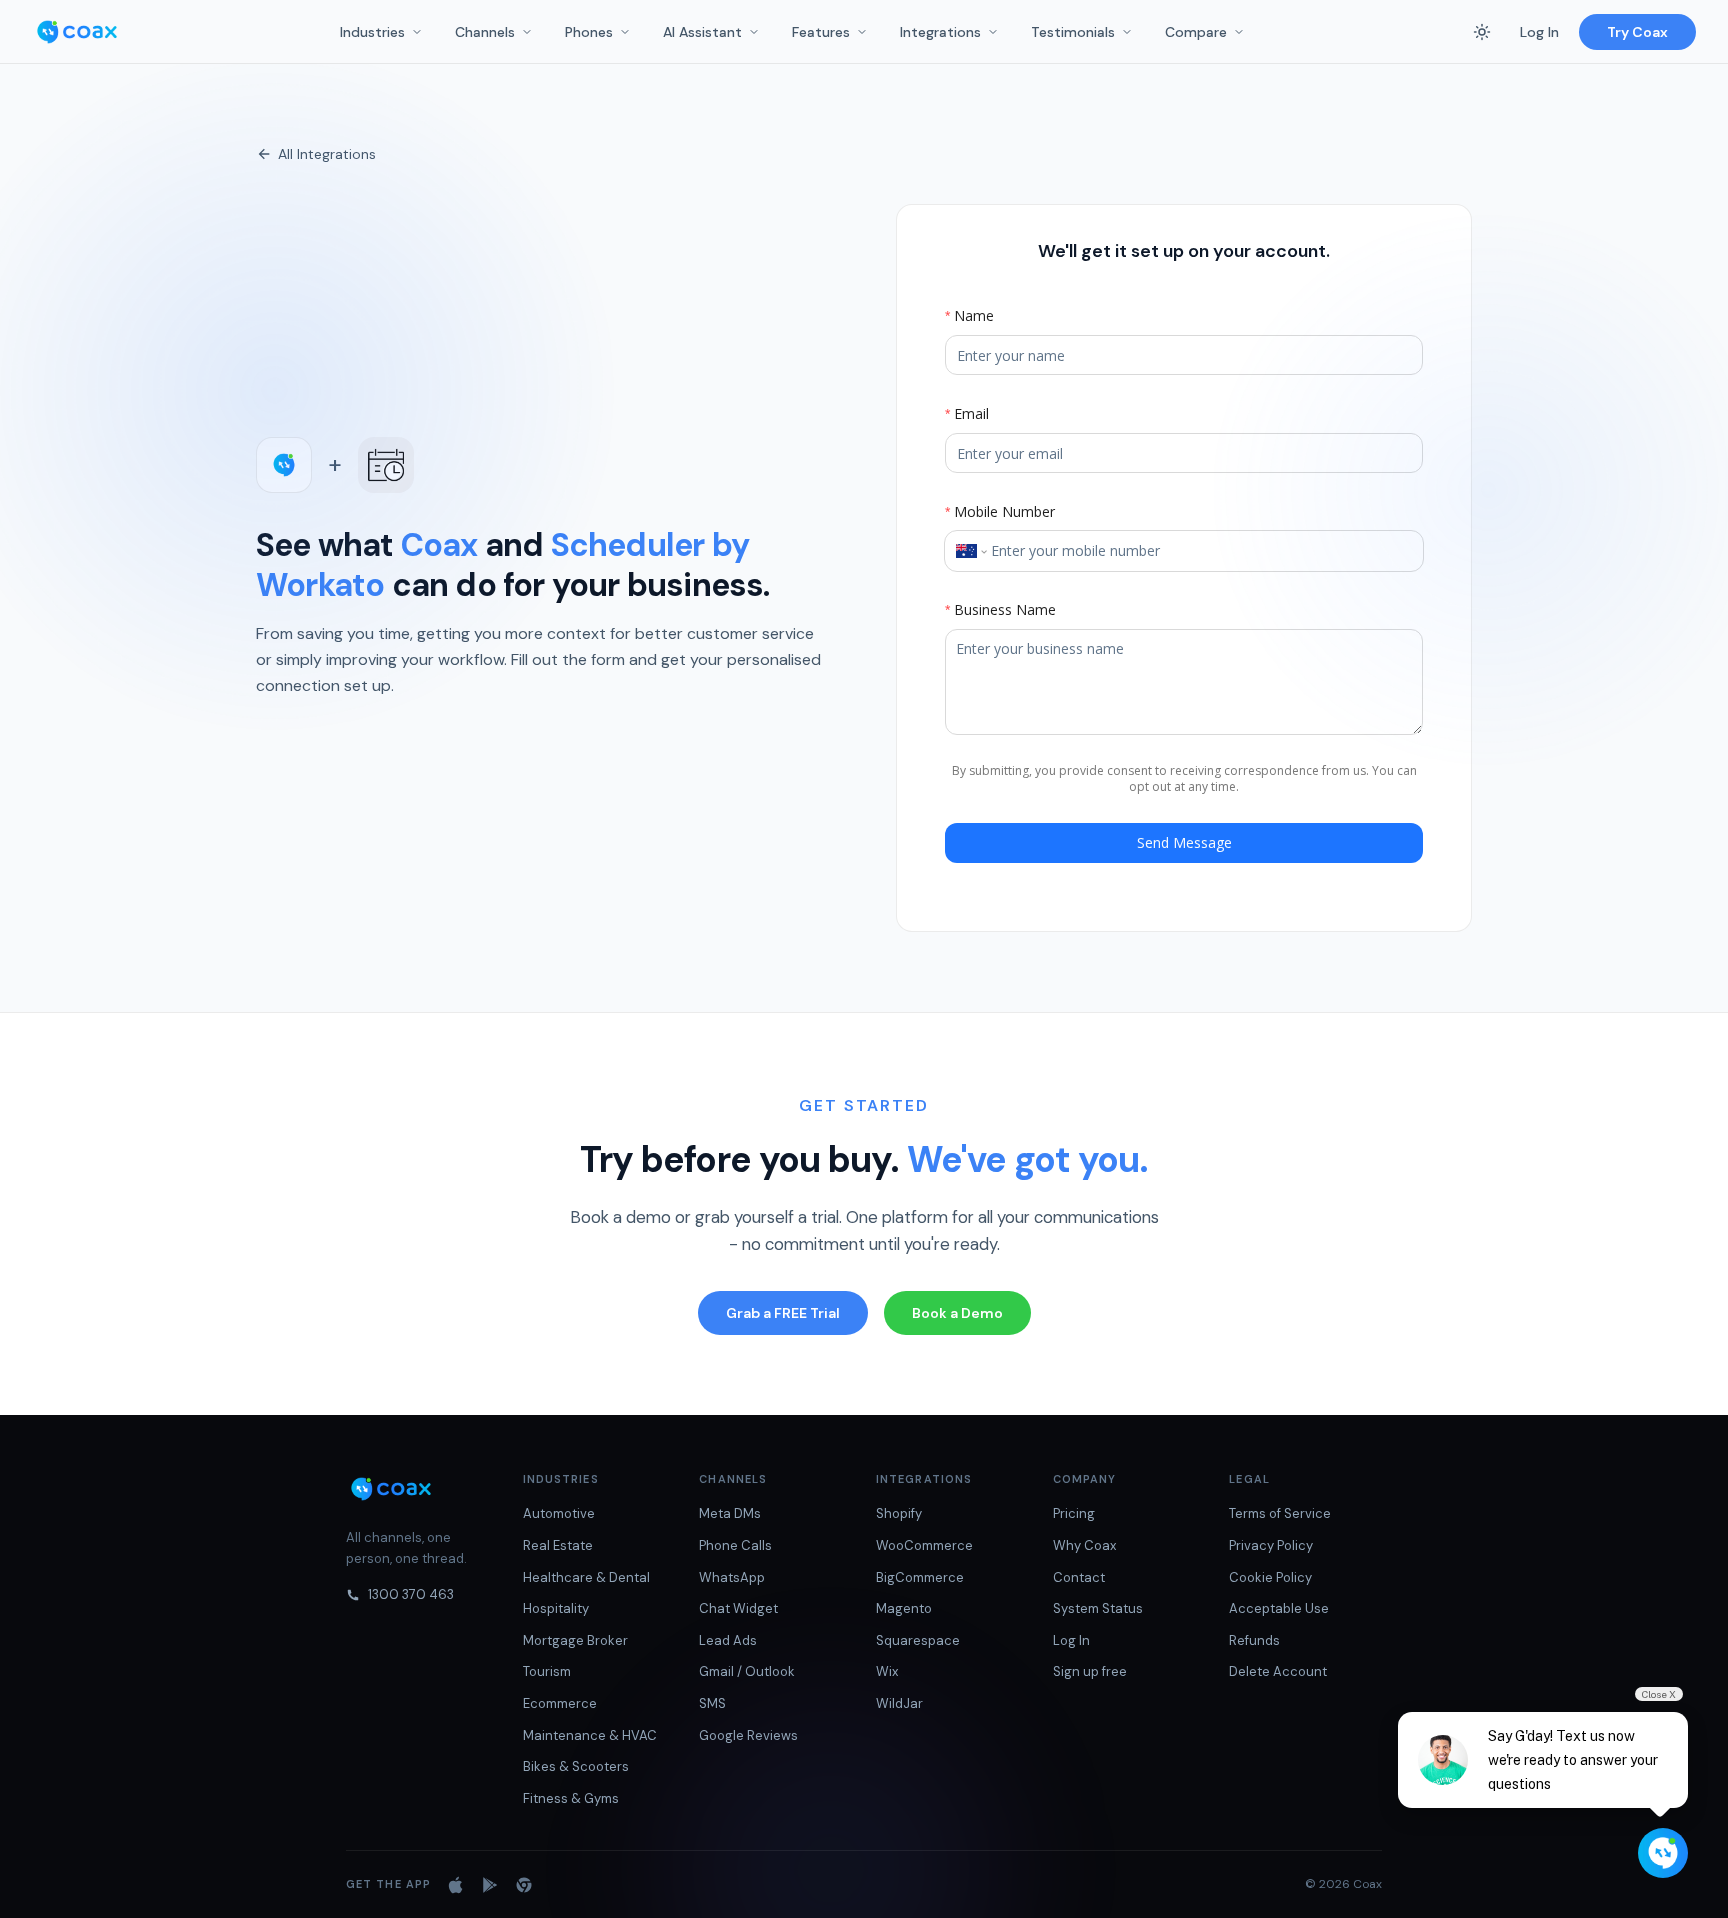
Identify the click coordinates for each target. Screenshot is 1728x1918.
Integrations (940, 32)
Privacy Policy (1271, 1545)
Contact (1079, 1577)
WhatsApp (732, 1577)
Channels (485, 32)
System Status (1098, 1608)
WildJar (899, 1703)
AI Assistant (702, 32)
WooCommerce (924, 1545)
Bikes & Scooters (576, 1766)
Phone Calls (735, 1545)
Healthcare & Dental (586, 1577)
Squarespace (918, 1640)
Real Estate (558, 1545)
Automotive (559, 1513)
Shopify (899, 1513)
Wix (887, 1671)
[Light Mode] (1482, 32)
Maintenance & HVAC (590, 1735)
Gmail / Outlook (747, 1671)
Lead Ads (728, 1640)
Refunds (1254, 1640)
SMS (712, 1703)
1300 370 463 (411, 1594)
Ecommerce (560, 1703)
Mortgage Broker (575, 1640)
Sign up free (1090, 1671)
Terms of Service (1280, 1513)
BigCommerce (920, 1577)
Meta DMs (730, 1513)
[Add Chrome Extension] (524, 1885)
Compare (1196, 32)
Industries (372, 32)
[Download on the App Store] (456, 1885)
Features (821, 32)
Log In (1539, 32)
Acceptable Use (1279, 1608)
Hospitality (556, 1608)
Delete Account (1278, 1671)
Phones (589, 32)
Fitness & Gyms (571, 1798)
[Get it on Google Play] (490, 1885)
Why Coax (1084, 1545)
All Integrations (327, 154)
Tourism (547, 1671)
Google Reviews (748, 1735)
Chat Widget (738, 1608)
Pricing (1074, 1513)
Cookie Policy (1270, 1577)
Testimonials (1073, 32)
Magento (904, 1608)
